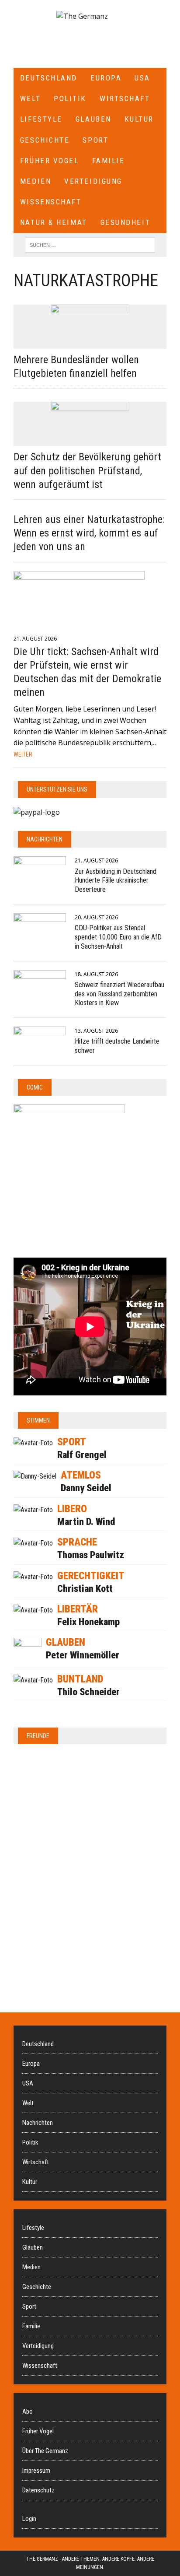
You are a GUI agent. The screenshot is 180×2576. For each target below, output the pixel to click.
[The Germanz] (82, 17)
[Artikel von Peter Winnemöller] (28, 1660)
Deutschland (49, 78)
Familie (109, 161)
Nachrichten (45, 839)
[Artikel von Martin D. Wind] (33, 1510)
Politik (70, 98)
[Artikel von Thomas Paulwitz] (33, 1543)
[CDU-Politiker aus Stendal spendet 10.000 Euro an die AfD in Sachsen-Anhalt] (40, 936)
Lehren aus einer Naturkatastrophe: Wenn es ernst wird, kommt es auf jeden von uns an (89, 533)
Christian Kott (85, 1589)
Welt (30, 98)
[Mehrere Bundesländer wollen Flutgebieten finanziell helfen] (90, 343)
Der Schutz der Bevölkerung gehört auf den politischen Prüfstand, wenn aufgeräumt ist (87, 470)
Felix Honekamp (88, 1622)
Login (29, 2519)
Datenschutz (38, 2490)
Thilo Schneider (88, 1692)
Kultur (139, 119)
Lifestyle (41, 119)
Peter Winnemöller (83, 1655)
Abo (28, 2411)
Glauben (93, 119)
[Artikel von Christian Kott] (33, 1577)
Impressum (36, 2471)
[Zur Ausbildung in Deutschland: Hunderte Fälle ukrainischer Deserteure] (40, 880)
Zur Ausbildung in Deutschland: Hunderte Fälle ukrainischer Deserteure (116, 881)
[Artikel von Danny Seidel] (35, 1476)
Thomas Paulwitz (91, 1555)
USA (142, 78)
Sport (95, 140)
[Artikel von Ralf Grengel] (33, 1443)
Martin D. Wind (86, 1522)
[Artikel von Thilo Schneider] (33, 1680)
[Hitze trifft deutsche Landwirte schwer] (40, 1050)
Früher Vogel (50, 161)
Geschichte (45, 140)
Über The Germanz (45, 2451)
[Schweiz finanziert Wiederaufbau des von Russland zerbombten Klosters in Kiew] (40, 993)
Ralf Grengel (82, 1455)
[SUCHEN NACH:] (90, 244)
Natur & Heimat (54, 222)
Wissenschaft (51, 202)
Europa (106, 78)
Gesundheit (126, 222)
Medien (36, 181)
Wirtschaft (125, 98)
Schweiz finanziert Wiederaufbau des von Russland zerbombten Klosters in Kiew (119, 994)
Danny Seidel (86, 1488)
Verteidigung (93, 181)
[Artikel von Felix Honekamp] (33, 1610)
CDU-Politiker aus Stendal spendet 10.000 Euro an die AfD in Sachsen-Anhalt (118, 937)
